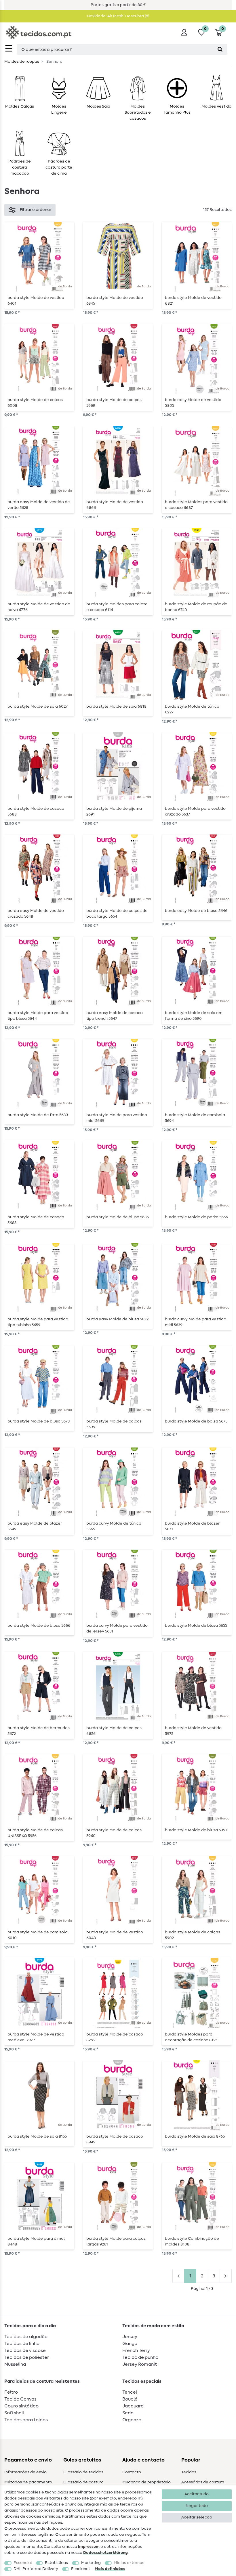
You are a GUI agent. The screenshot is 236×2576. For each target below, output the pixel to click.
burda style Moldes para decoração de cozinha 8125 (191, 2037)
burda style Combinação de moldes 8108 (192, 2241)
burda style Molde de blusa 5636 (118, 1217)
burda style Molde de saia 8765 (195, 2136)
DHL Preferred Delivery (36, 2569)
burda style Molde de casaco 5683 (36, 1220)
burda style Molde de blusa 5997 (196, 1830)
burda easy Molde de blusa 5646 (196, 911)
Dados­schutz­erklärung (105, 2553)
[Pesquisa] (220, 49)
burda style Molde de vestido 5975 (193, 1731)
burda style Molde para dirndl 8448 (36, 2241)
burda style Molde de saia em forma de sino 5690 (194, 1016)
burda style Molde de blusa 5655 (196, 1626)
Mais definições (110, 2569)
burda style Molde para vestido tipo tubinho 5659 (38, 1322)
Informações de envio (25, 2472)
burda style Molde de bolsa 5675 (196, 1421)
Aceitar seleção (197, 2517)
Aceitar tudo (197, 2494)
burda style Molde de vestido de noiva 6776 (39, 607)
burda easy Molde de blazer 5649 (35, 1526)
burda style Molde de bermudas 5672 (39, 1731)
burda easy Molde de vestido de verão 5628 (39, 505)
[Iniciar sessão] (184, 32)
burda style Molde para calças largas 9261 (116, 2241)
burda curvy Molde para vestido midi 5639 (196, 1322)
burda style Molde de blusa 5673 (39, 1421)
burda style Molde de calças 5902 (193, 1935)
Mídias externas (129, 2563)
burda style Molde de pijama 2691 (114, 811)
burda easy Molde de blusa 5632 (117, 1319)
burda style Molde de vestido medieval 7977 (36, 2037)
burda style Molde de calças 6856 (114, 1731)
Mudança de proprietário (146, 2482)
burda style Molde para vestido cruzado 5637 (195, 811)
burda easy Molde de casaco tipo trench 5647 (115, 1016)
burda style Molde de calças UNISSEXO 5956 (35, 1833)
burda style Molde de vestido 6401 (36, 301)
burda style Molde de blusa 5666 (39, 1626)
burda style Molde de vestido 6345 (115, 301)
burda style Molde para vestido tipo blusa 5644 (38, 1016)
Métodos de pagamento (28, 2482)
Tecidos (189, 2472)
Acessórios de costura (203, 2482)
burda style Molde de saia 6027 (38, 706)
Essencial (23, 2563)
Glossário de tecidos (83, 2472)
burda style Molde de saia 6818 (116, 706)
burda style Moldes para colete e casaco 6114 (117, 607)
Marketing (91, 2563)
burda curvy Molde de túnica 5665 (114, 1526)
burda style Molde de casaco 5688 (36, 811)
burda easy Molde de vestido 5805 (193, 403)
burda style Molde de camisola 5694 (195, 1118)
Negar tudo (197, 2506)
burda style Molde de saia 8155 (37, 2136)
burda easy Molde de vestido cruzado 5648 (36, 914)
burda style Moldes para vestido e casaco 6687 (196, 505)
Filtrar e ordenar (36, 210)
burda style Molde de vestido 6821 (193, 301)
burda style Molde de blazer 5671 (192, 1526)
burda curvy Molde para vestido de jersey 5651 (117, 1628)
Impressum (89, 2547)
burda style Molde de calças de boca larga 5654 (117, 914)
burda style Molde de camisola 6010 (38, 1935)
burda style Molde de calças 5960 (114, 1833)
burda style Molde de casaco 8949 (115, 2139)
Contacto (132, 2472)
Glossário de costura (83, 2482)
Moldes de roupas (22, 62)
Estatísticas (56, 2563)
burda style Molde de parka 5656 (196, 1217)
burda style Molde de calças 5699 (114, 1424)
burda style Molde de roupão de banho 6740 (196, 607)
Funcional (80, 2569)
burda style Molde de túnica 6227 (192, 709)
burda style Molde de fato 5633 (38, 1115)
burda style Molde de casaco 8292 (115, 2037)
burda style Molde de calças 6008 (35, 403)
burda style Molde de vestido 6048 (115, 1935)
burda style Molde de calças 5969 (114, 403)
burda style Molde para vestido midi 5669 (117, 1118)
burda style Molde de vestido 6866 (115, 505)
